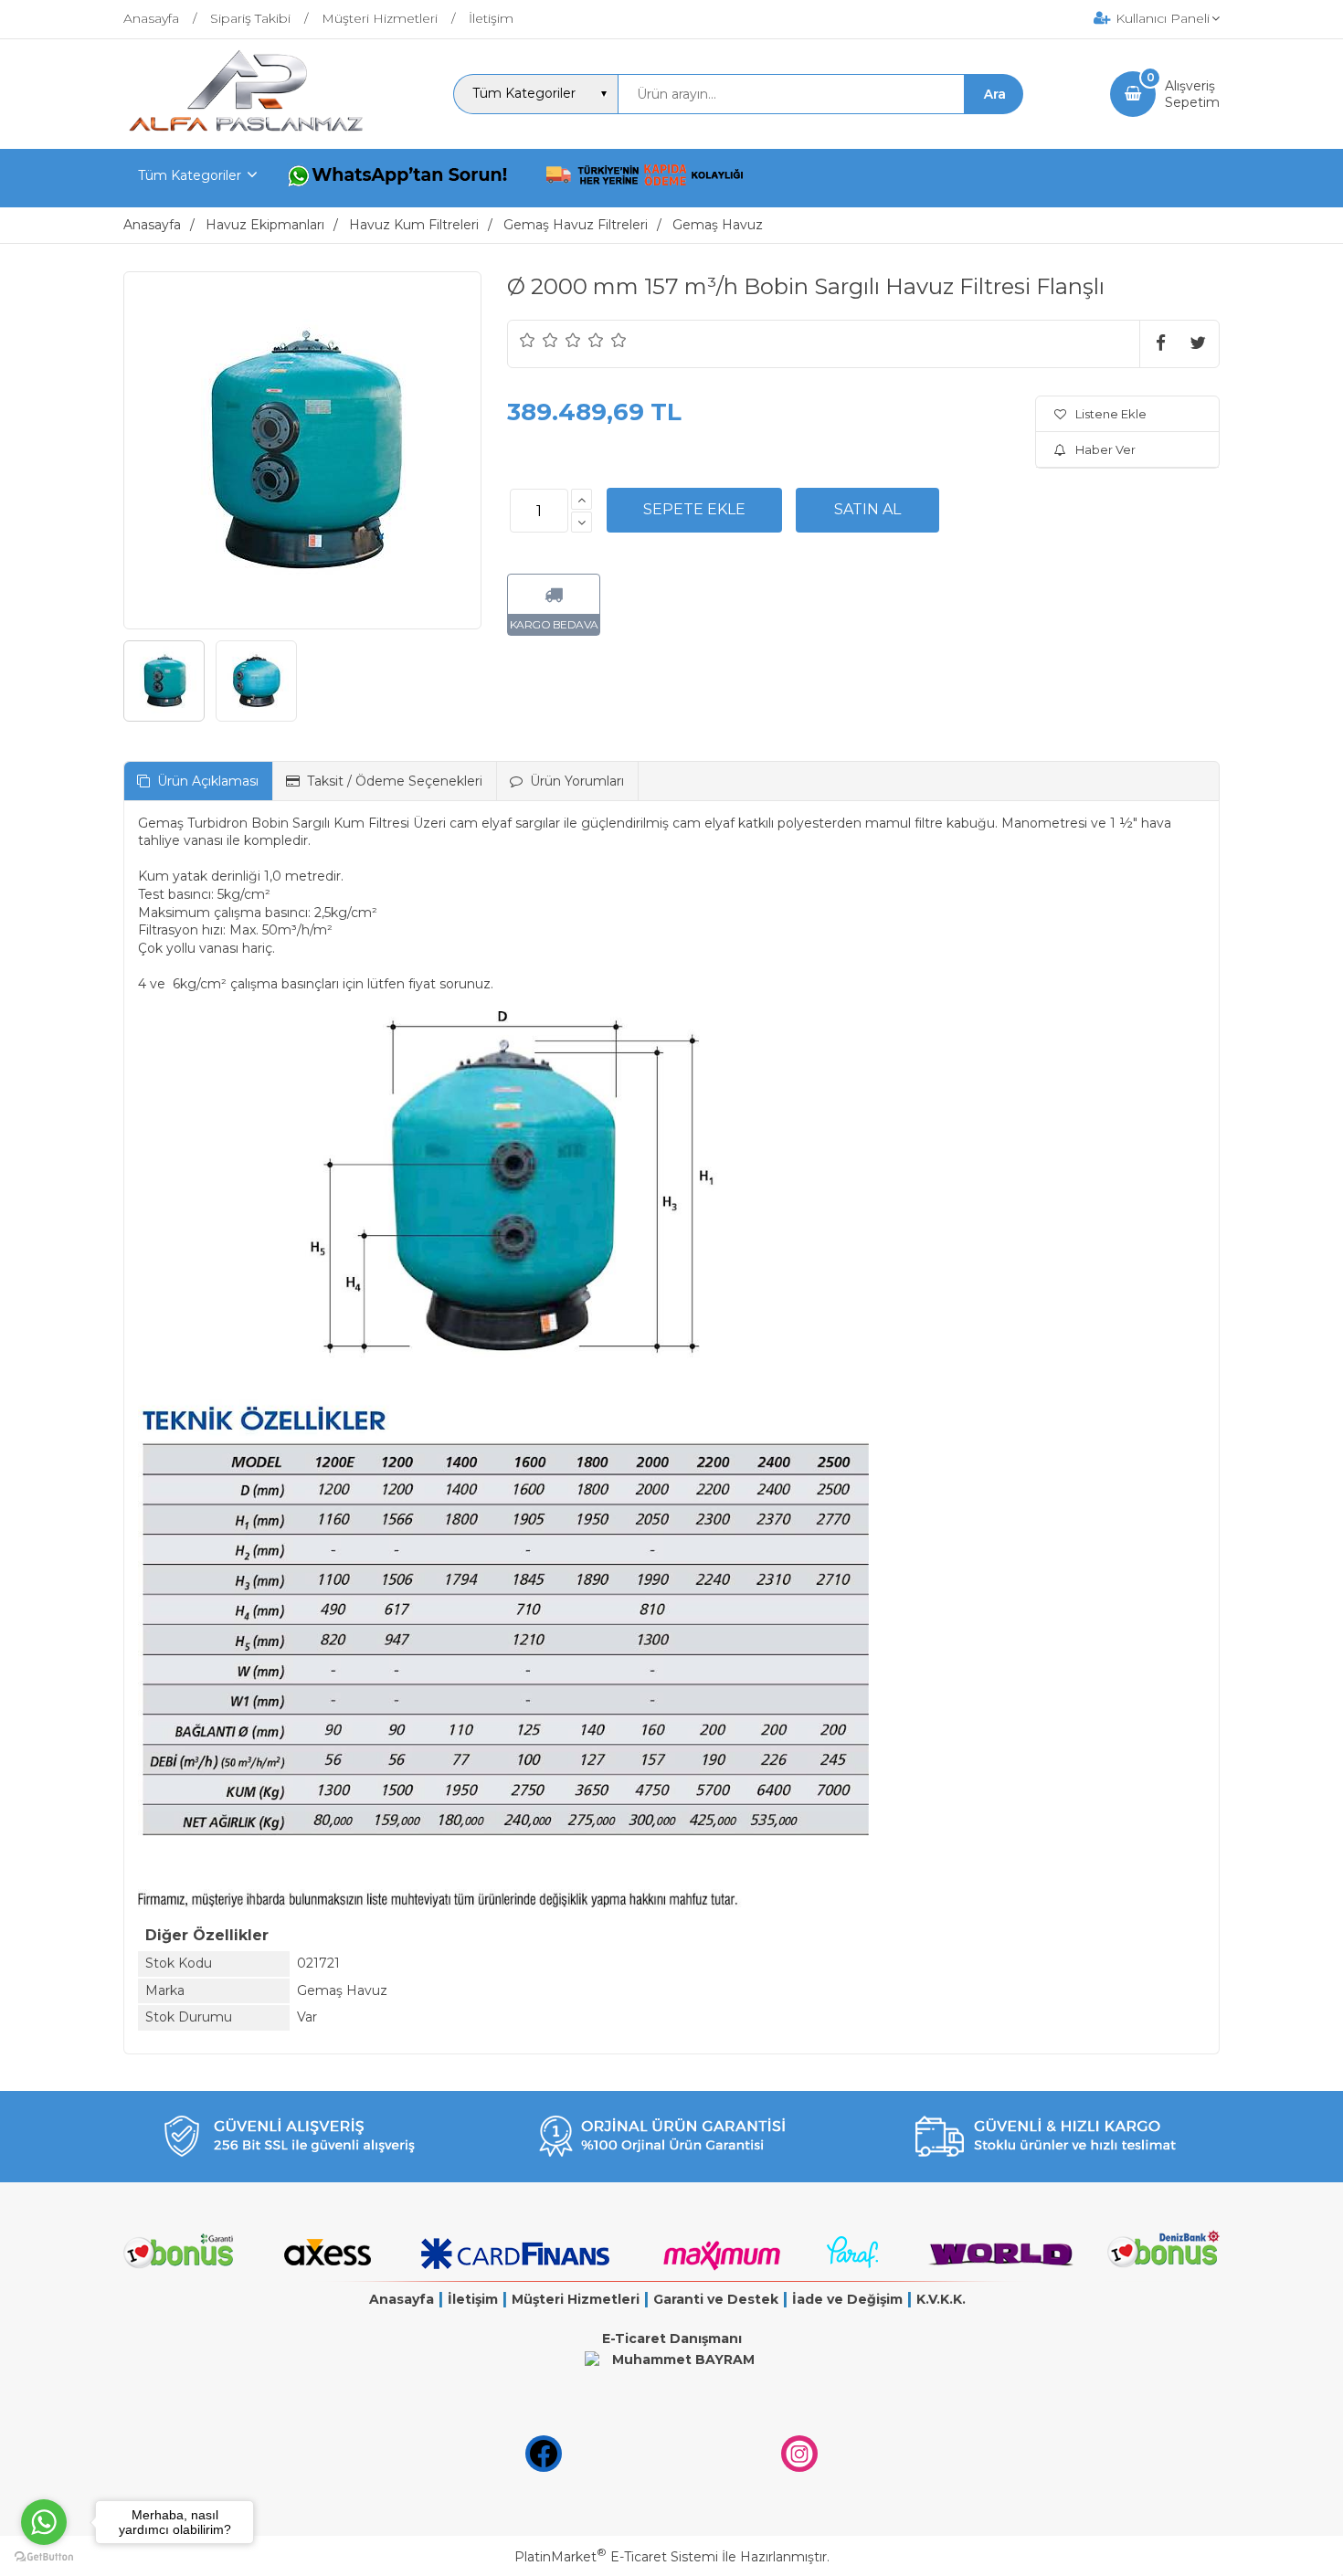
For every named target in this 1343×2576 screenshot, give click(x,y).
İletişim (473, 2299)
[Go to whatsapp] (44, 2522)
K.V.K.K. (941, 2299)
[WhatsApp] (401, 178)
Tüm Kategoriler (190, 175)
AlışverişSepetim (1192, 94)
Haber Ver (1105, 449)
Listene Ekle (1111, 414)
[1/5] (528, 340)
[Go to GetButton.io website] (44, 2557)
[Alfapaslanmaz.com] (245, 132)
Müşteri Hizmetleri (576, 2299)
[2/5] (539, 340)
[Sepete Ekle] (694, 510)
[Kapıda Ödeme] (645, 178)
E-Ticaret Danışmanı (672, 2338)
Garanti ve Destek (716, 2299)
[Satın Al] (867, 510)
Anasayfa (402, 2299)
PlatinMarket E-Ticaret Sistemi (616, 2557)
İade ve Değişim (847, 2299)
